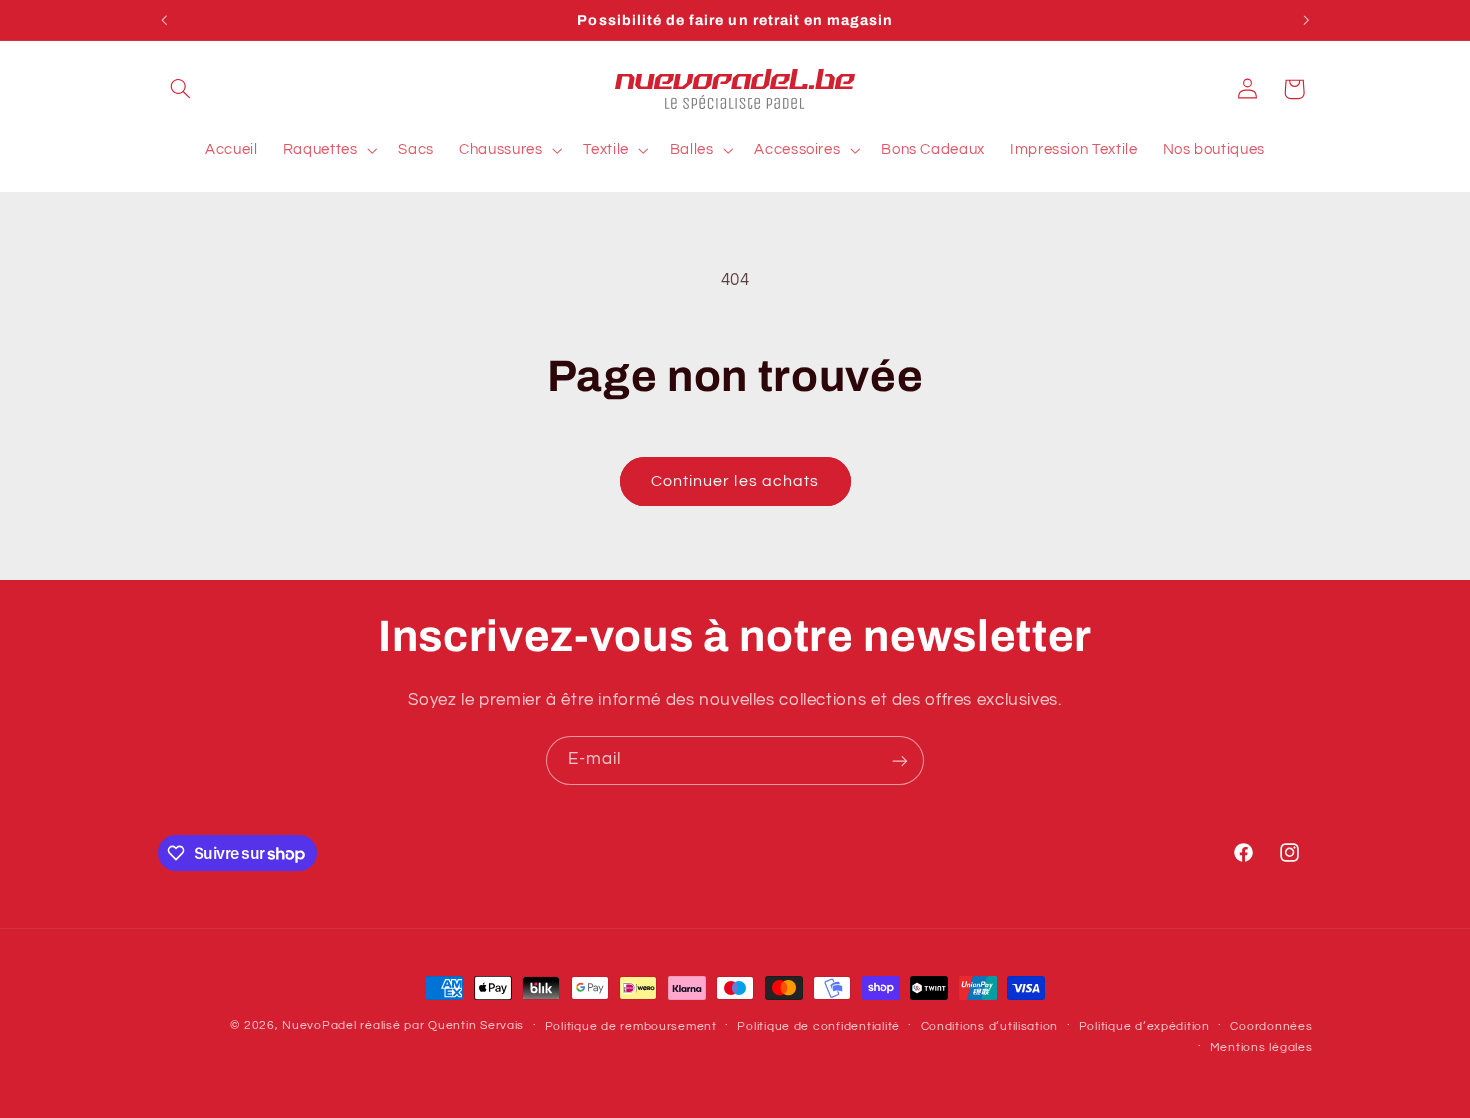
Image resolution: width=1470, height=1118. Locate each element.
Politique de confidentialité (818, 1026)
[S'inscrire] (900, 760)
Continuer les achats (735, 481)
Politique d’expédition (1144, 1026)
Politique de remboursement (631, 1026)
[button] (181, 89)
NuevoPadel (319, 1025)
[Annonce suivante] (1306, 20)
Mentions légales (1261, 1047)
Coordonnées (1271, 1026)
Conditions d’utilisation (990, 1026)
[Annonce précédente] (164, 20)
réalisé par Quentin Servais (442, 1025)
